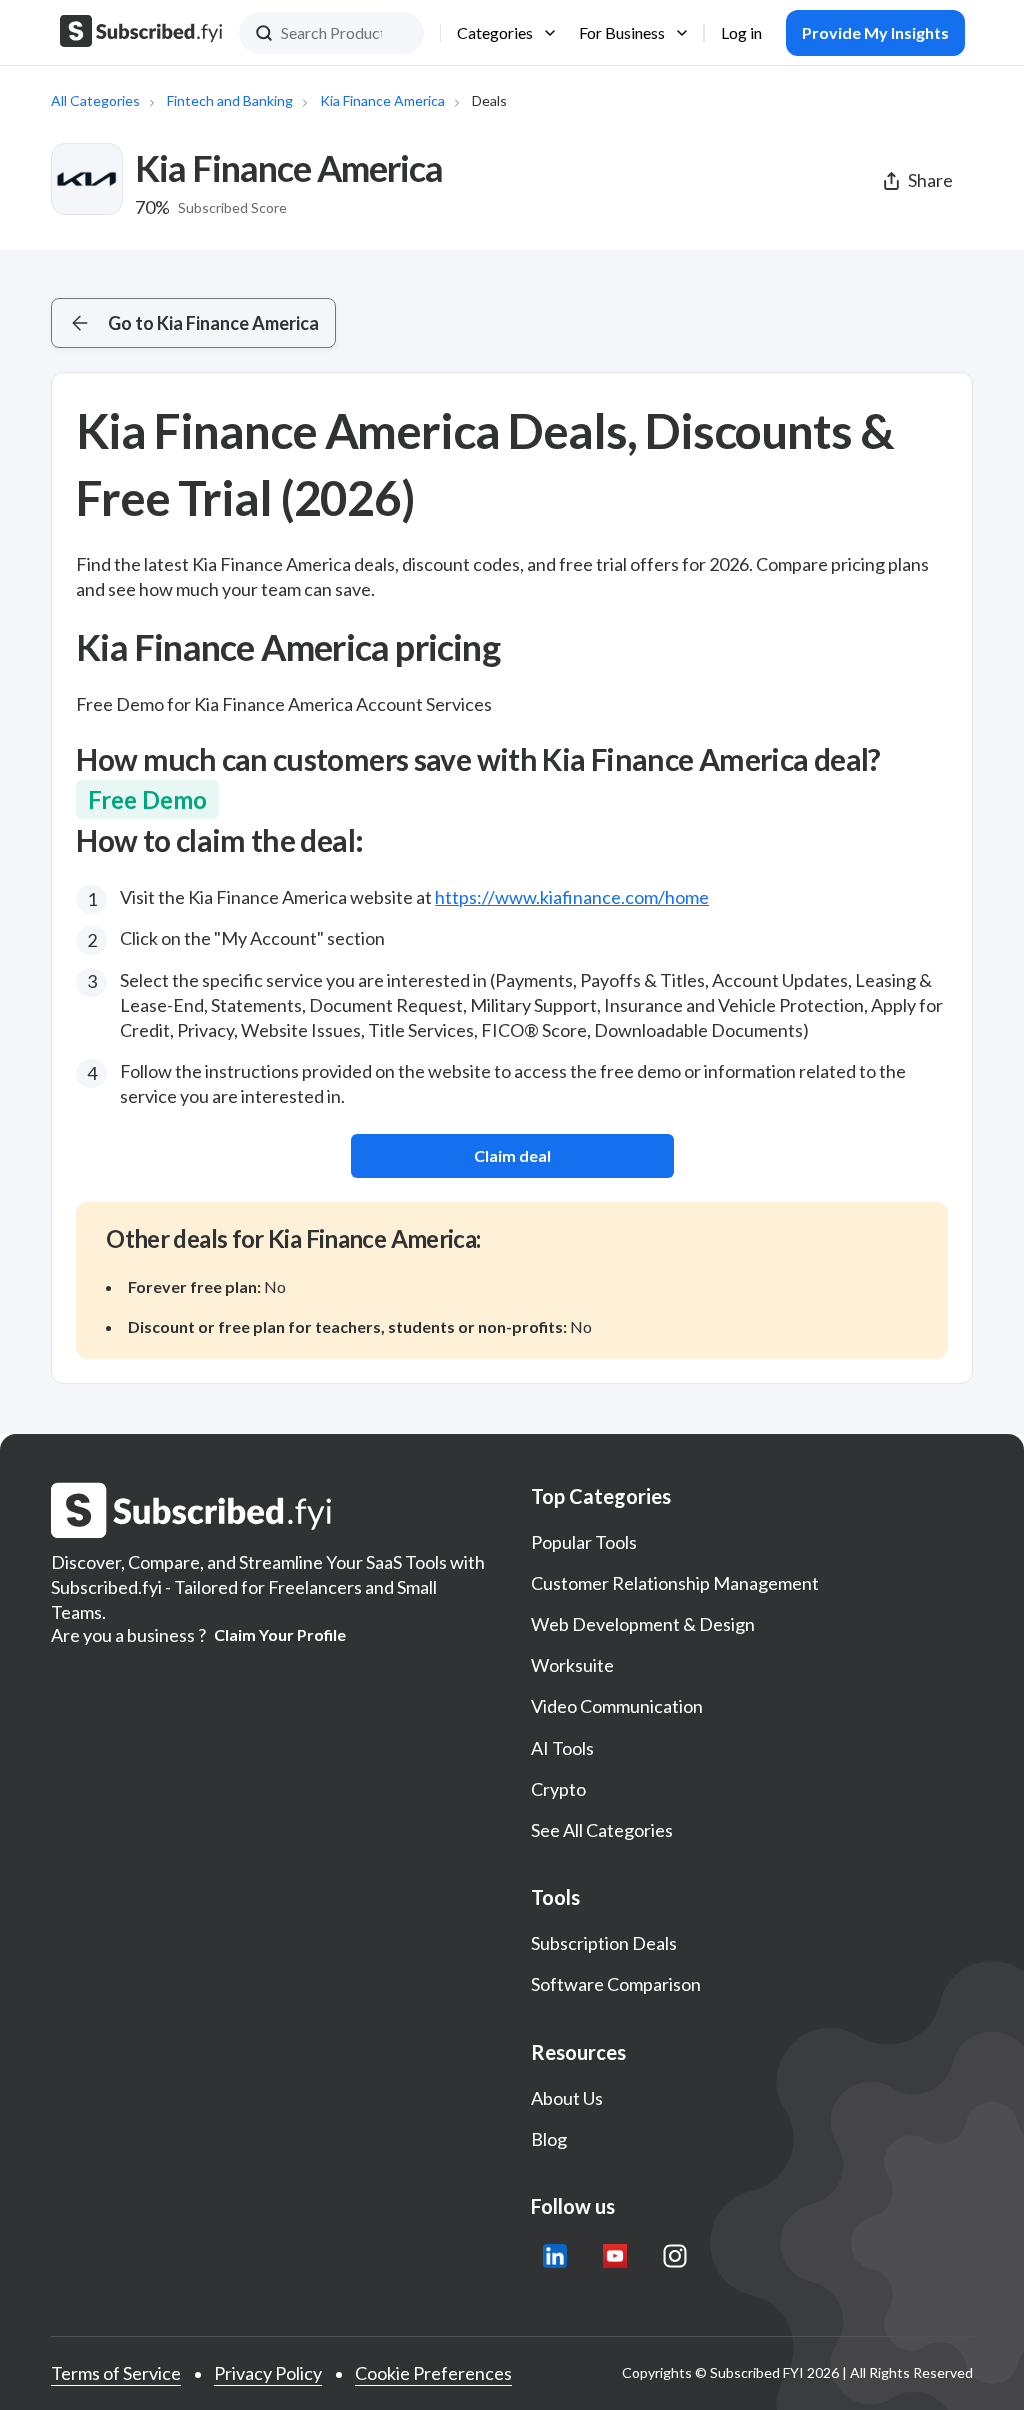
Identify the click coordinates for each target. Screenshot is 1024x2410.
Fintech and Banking (230, 100)
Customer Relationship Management (675, 1583)
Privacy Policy (268, 2373)
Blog (549, 2139)
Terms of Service (116, 2373)
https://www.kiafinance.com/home (572, 897)
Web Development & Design (643, 1624)
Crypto (558, 1789)
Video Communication (617, 1706)
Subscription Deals (604, 1943)
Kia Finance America (382, 100)
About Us (567, 2098)
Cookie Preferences (433, 2373)
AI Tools (562, 1748)
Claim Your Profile (280, 1635)
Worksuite (572, 1665)
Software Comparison (616, 1984)
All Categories (95, 100)
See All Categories (602, 1830)
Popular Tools (584, 1542)
